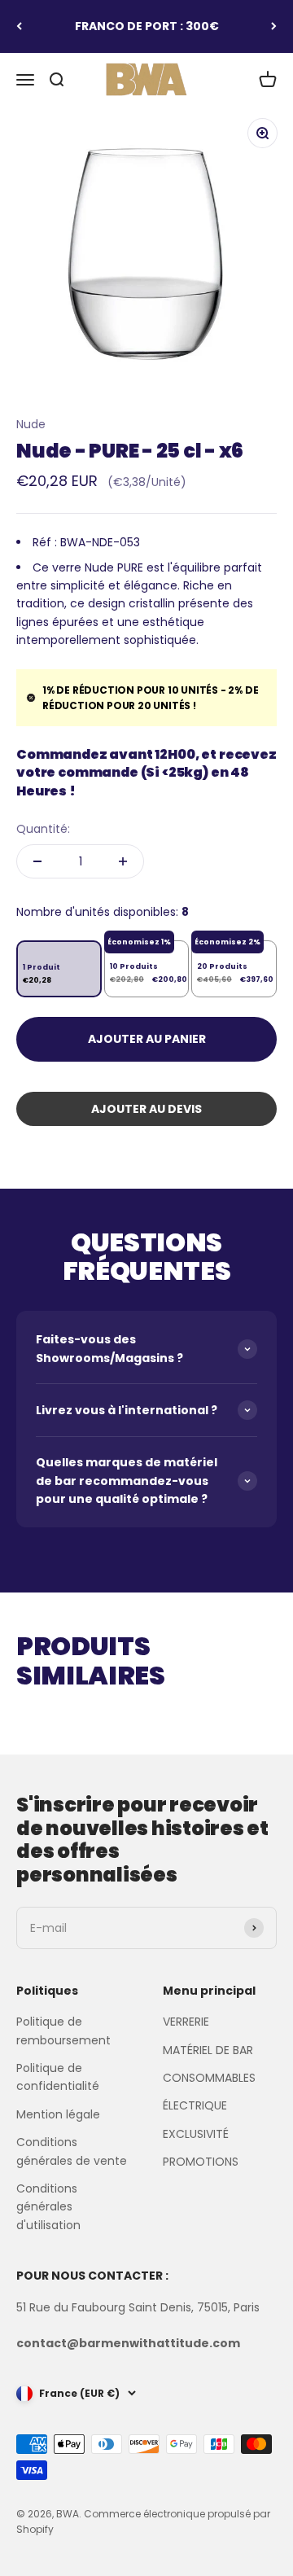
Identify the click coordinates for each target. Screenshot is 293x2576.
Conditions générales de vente (72, 2151)
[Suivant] (274, 26)
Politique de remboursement (63, 2031)
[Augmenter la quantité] (123, 861)
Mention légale (58, 2114)
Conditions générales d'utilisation (48, 2207)
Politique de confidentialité (58, 2077)
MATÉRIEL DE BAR (208, 2050)
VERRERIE (186, 2022)
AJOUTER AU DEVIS (146, 1109)
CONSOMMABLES (209, 2078)
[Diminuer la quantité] (37, 861)
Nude (31, 424)
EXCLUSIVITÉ (196, 2134)
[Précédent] (19, 26)
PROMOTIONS (201, 2162)
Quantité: (43, 829)
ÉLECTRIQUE (195, 2105)
